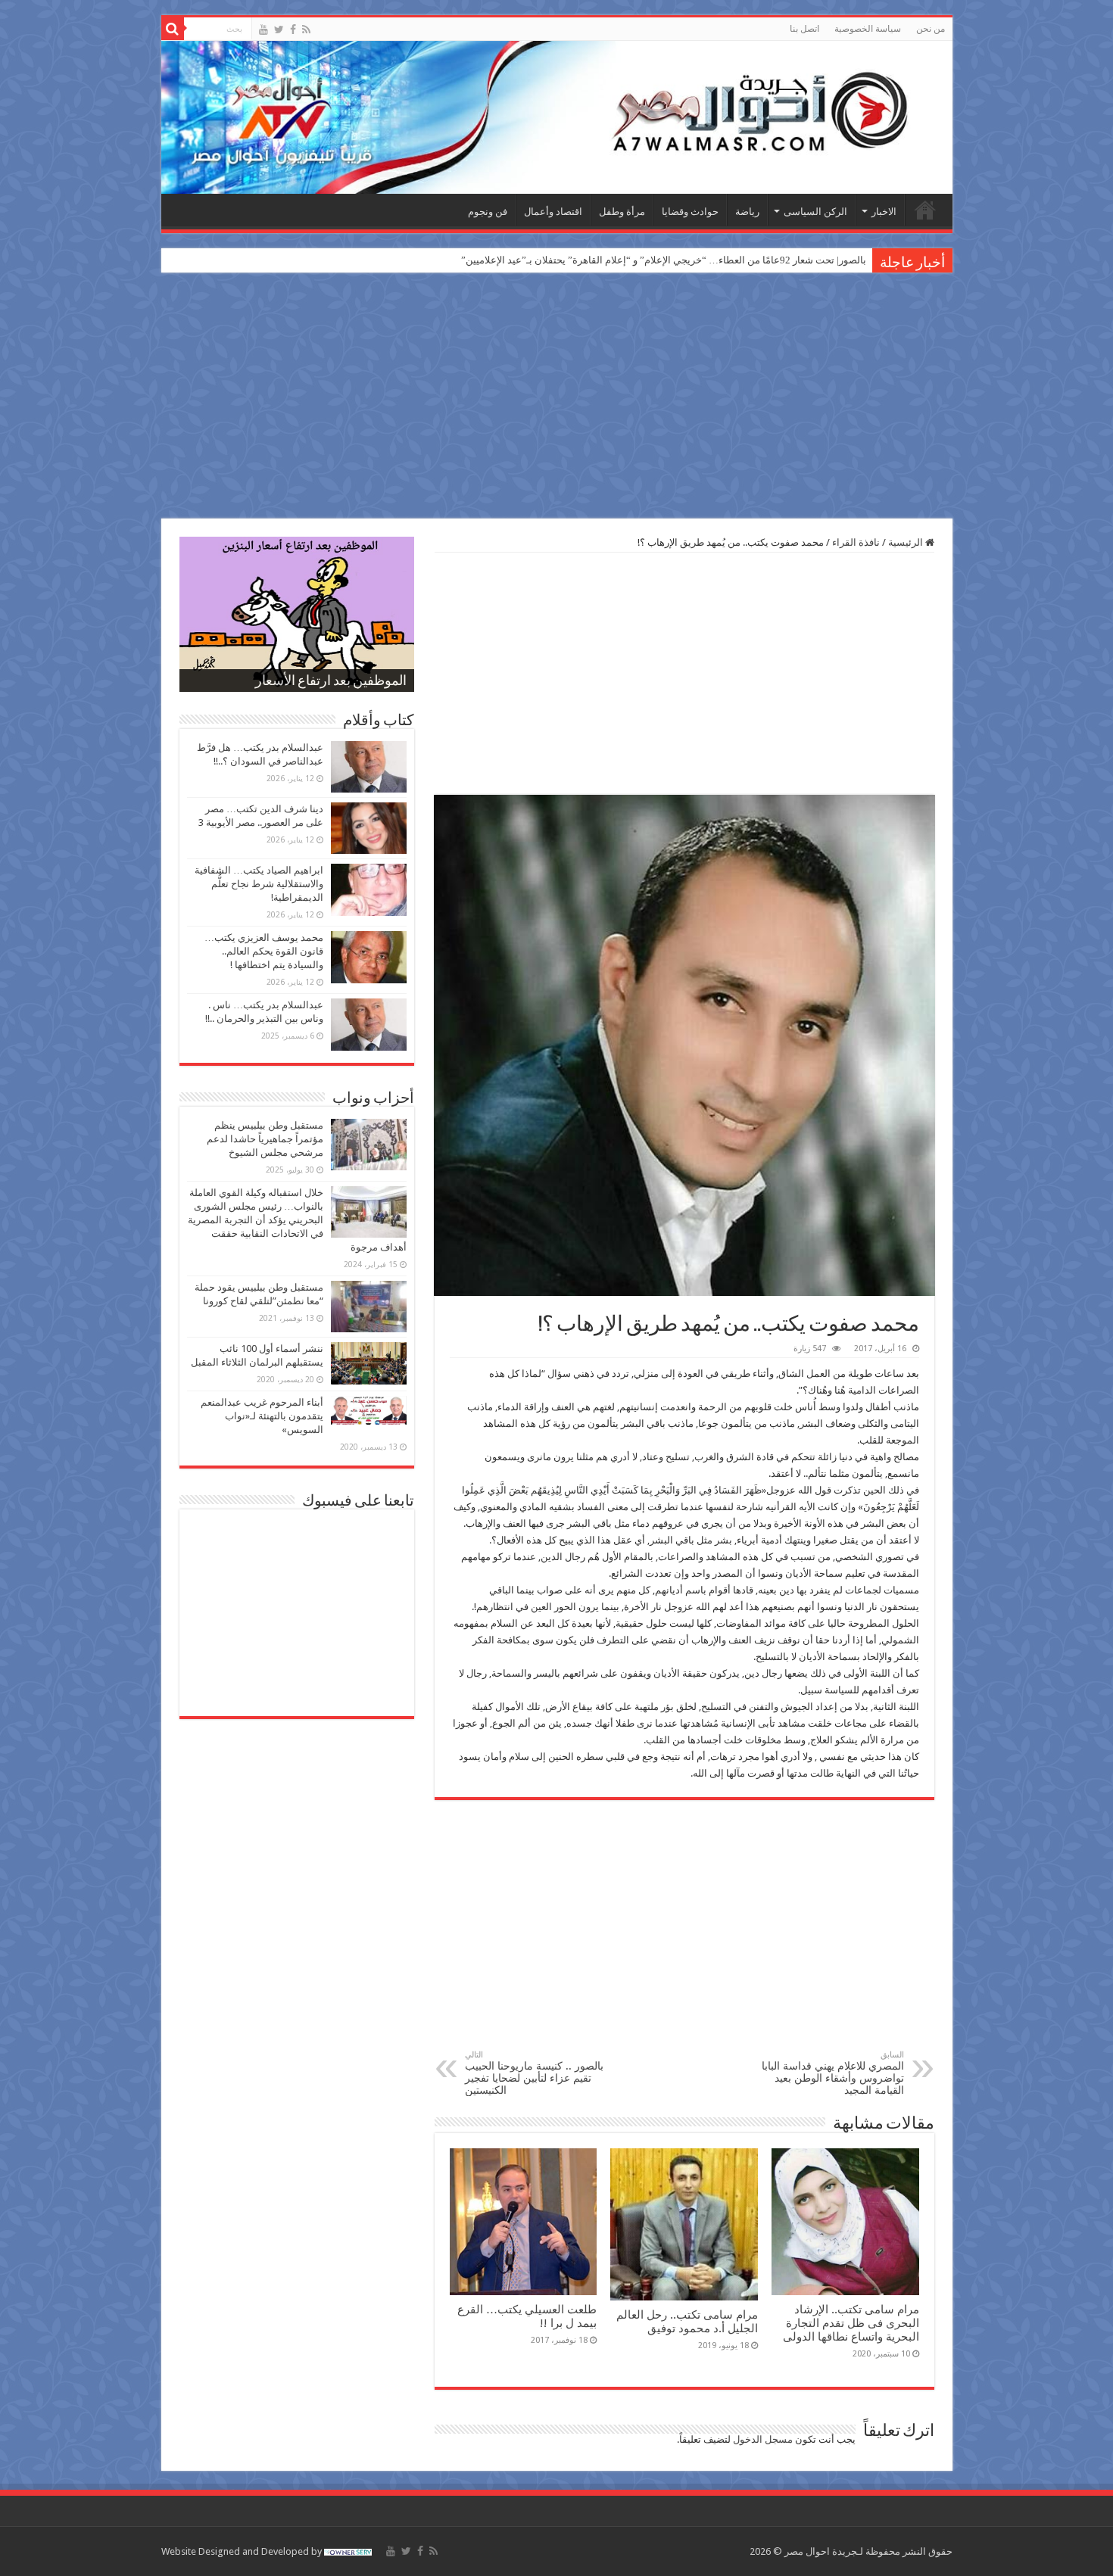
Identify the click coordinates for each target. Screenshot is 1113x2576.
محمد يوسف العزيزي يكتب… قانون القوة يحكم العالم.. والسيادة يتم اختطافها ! (264, 951)
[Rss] (306, 30)
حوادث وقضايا (690, 212)
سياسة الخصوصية (868, 29)
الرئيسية (925, 210)
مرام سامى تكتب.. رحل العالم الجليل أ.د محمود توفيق (687, 2322)
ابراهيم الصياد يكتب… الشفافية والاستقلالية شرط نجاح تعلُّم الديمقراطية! (259, 884)
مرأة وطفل (622, 212)
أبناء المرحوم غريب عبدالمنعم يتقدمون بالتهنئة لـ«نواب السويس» (262, 1416)
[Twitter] (279, 30)
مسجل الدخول (763, 2439)
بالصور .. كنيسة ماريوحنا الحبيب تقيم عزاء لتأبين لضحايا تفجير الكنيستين (534, 2073)
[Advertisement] (556, 397)
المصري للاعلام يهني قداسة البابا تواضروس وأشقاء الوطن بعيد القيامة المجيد (833, 2073)
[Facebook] (293, 30)
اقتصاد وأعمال (553, 212)
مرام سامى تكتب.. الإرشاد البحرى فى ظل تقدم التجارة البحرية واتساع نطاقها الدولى (851, 2323)
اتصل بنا (804, 29)
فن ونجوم (488, 212)
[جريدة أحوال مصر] (557, 117)
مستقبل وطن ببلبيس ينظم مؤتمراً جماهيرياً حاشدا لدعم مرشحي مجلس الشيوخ (265, 1139)
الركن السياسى (815, 212)
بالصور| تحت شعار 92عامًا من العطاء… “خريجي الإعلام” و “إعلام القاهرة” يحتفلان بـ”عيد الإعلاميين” (664, 260)
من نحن (931, 29)
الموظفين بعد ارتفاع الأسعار (331, 682)
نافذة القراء (856, 542)
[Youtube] (263, 30)
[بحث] (173, 29)
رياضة (747, 212)
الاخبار (884, 212)
